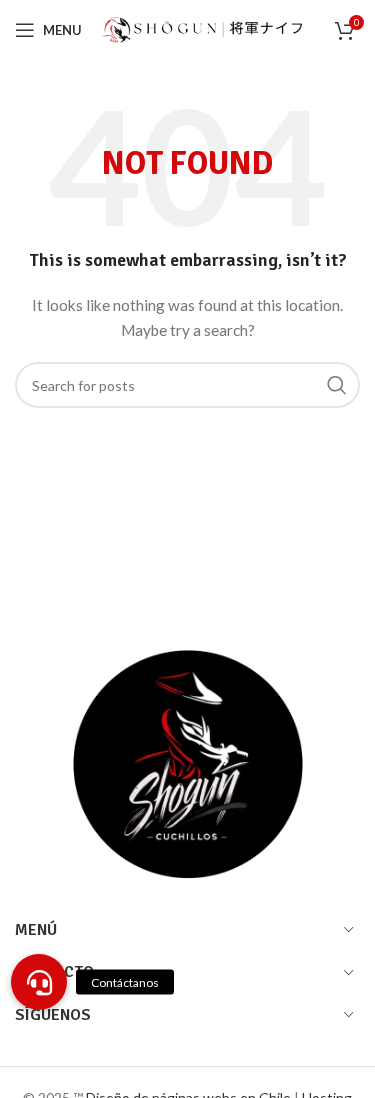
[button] (39, 982)
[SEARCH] (337, 385)
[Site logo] (202, 28)
